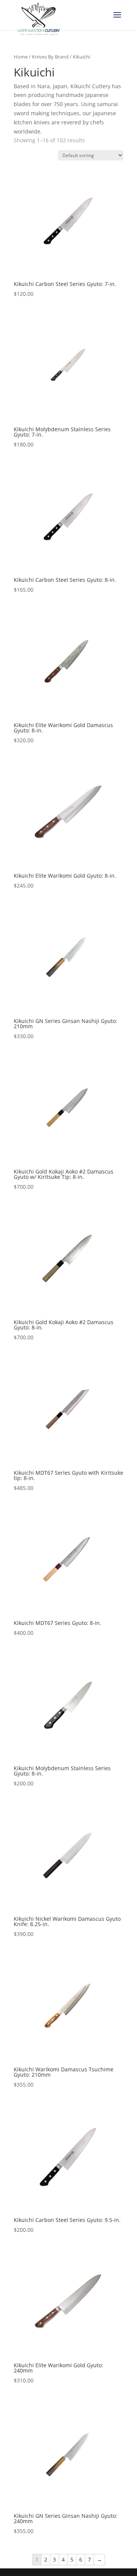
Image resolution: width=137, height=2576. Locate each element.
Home (21, 57)
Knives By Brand (50, 57)
